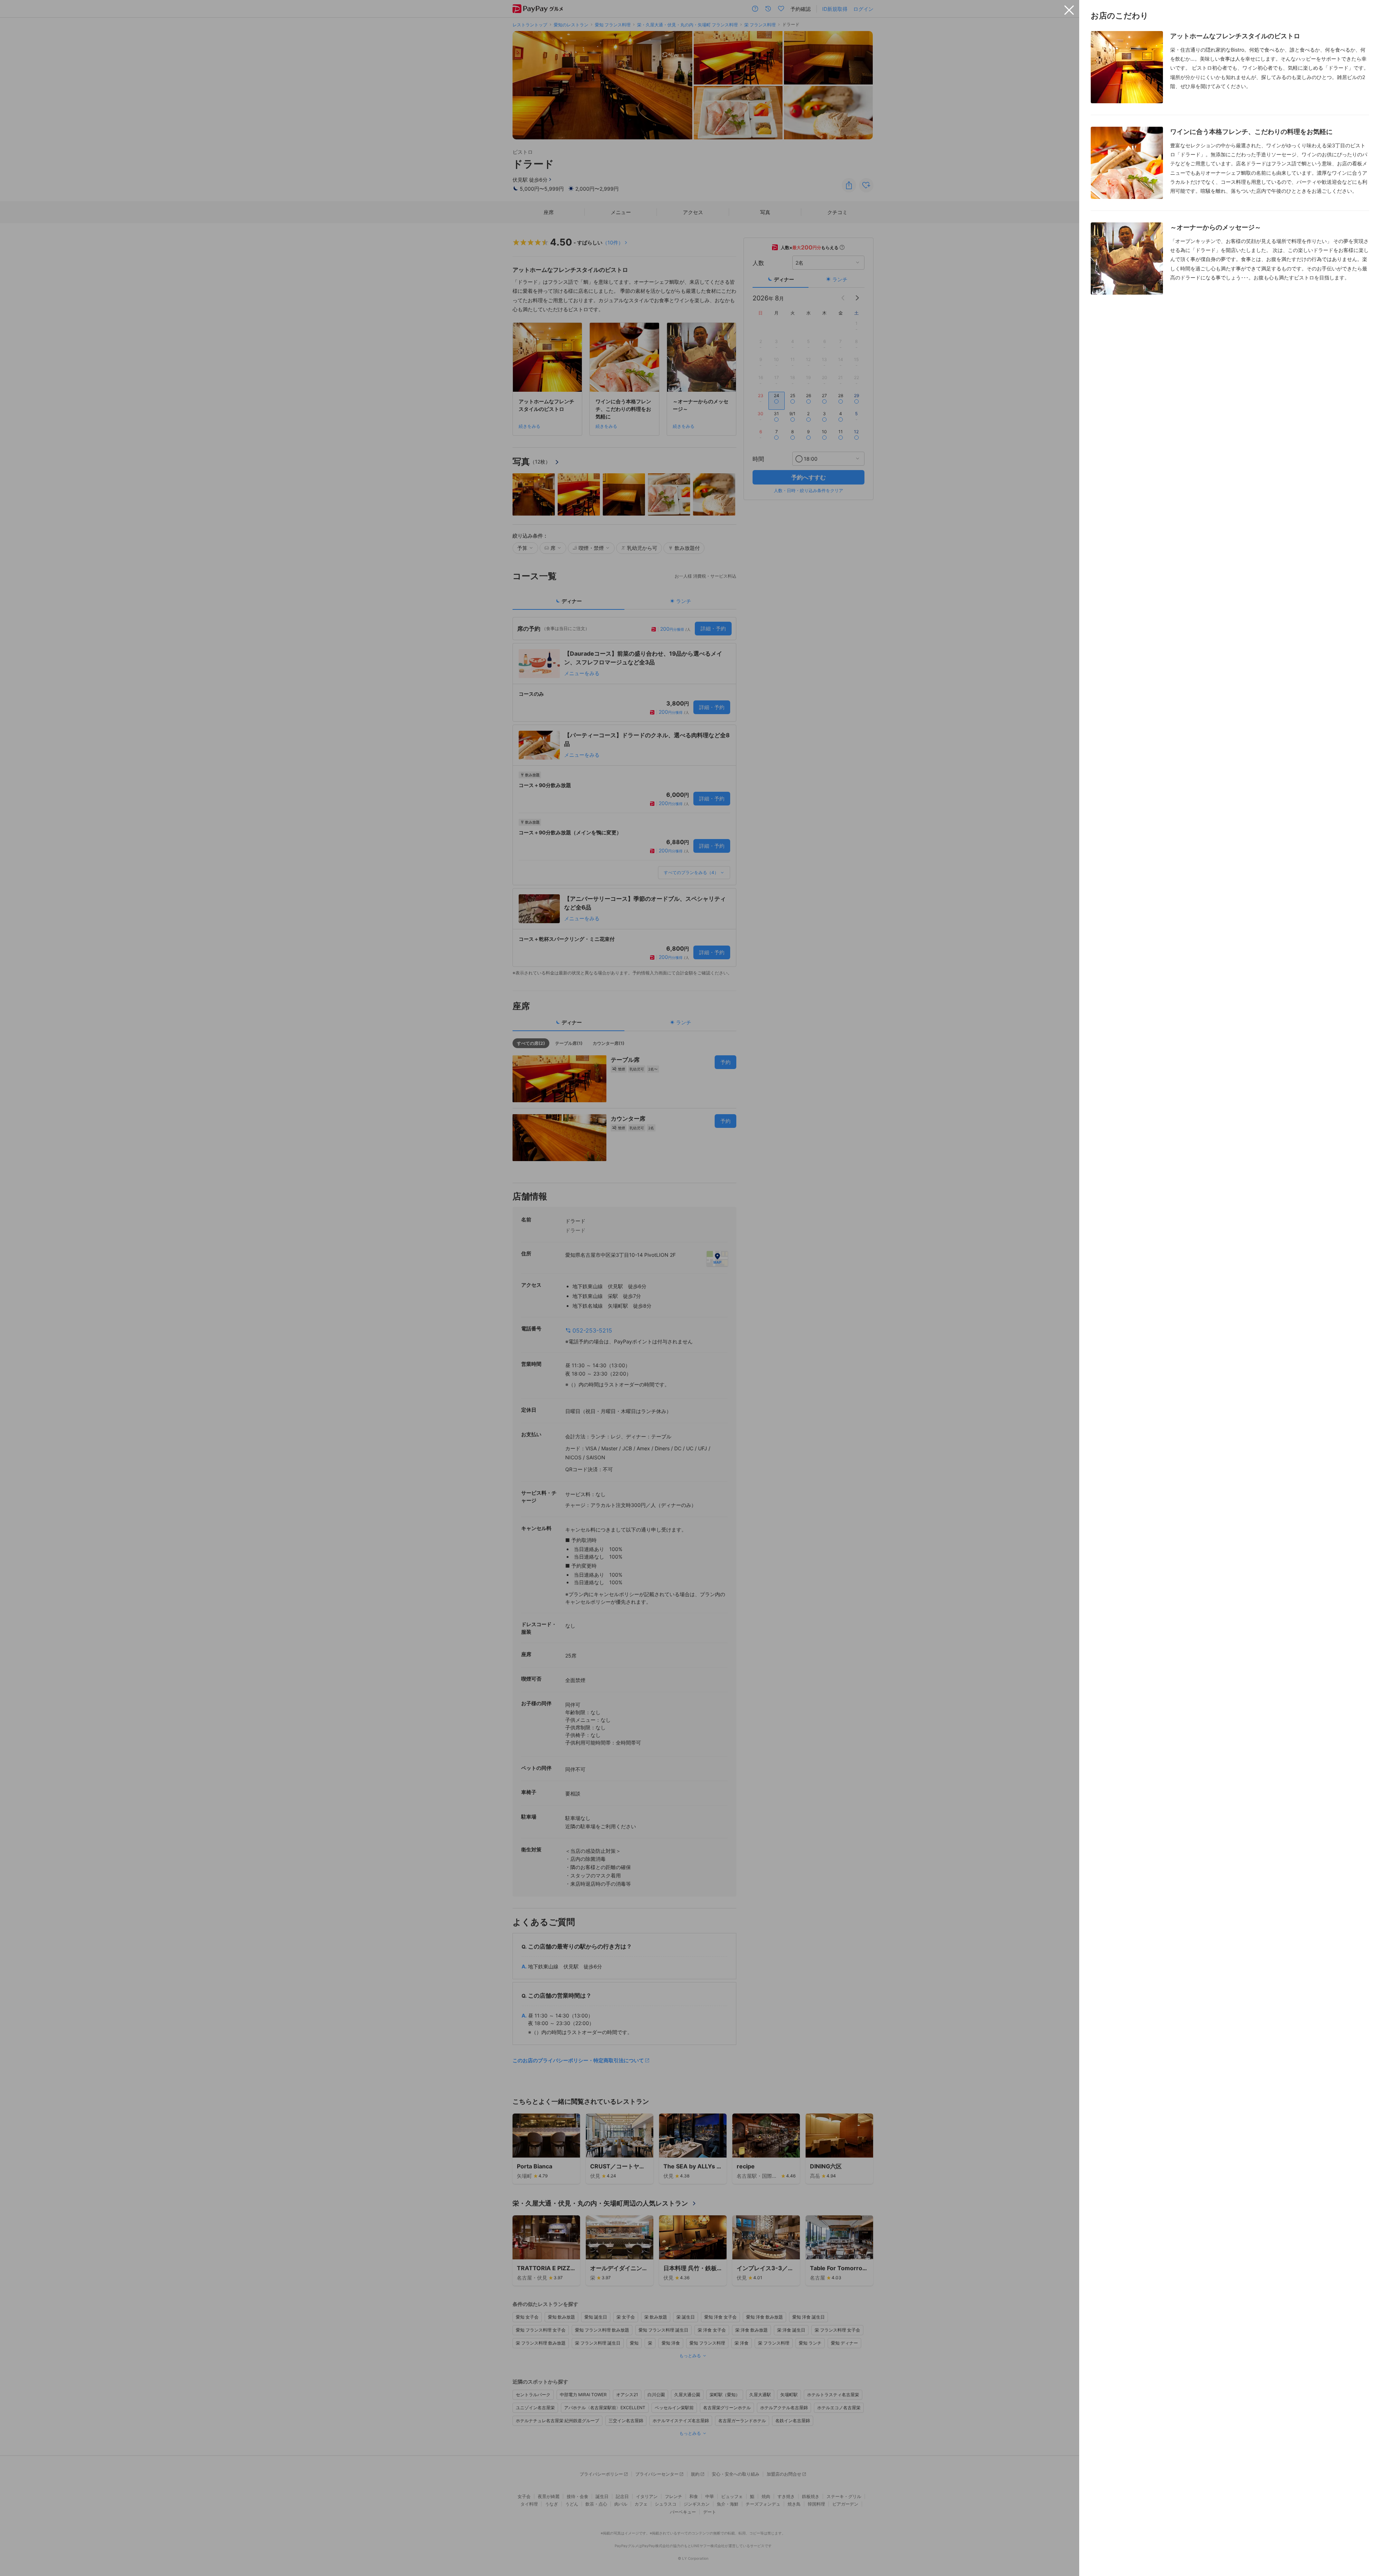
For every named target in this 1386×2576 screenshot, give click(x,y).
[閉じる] (1069, 10)
